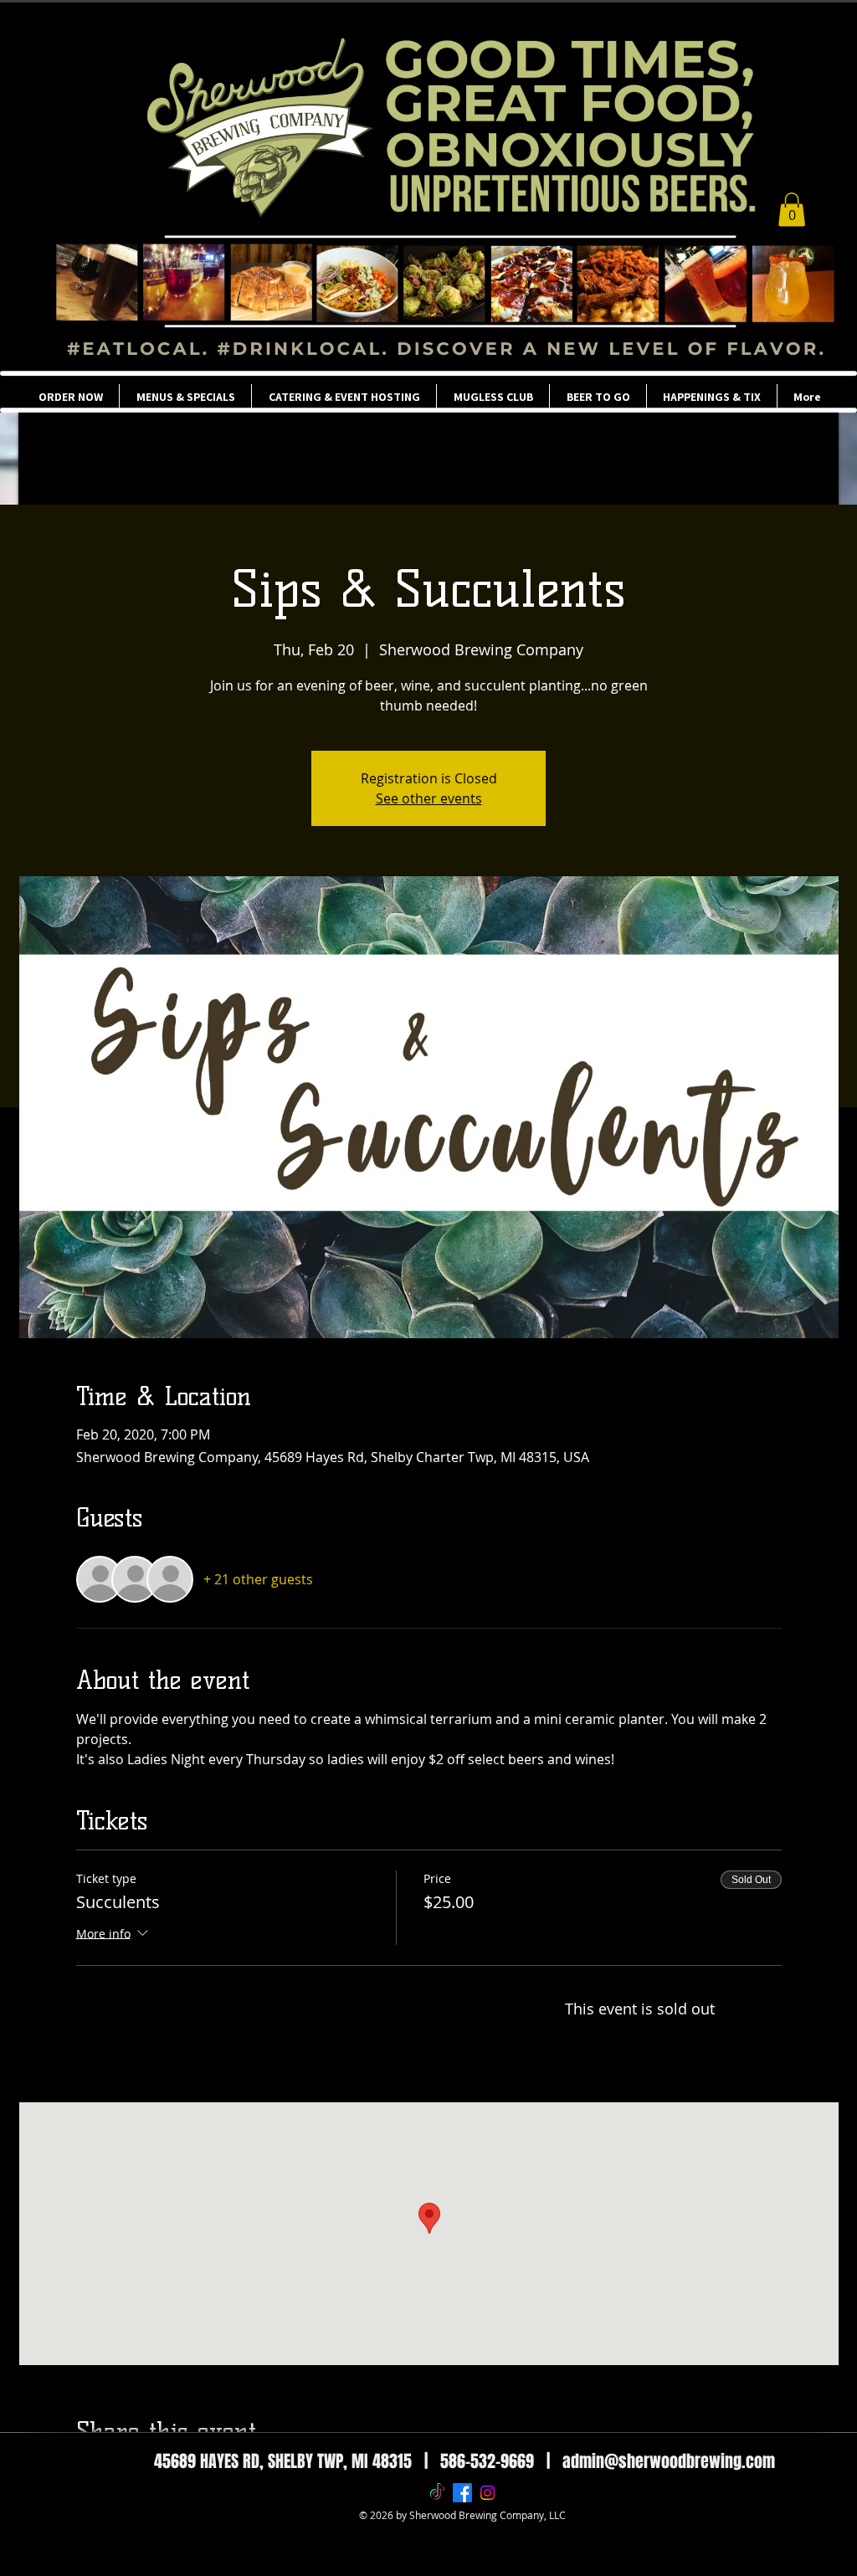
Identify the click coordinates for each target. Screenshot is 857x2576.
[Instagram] (488, 2493)
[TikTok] (437, 2493)
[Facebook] (462, 2493)
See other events (429, 798)
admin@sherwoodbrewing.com (669, 2461)
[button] (792, 210)
